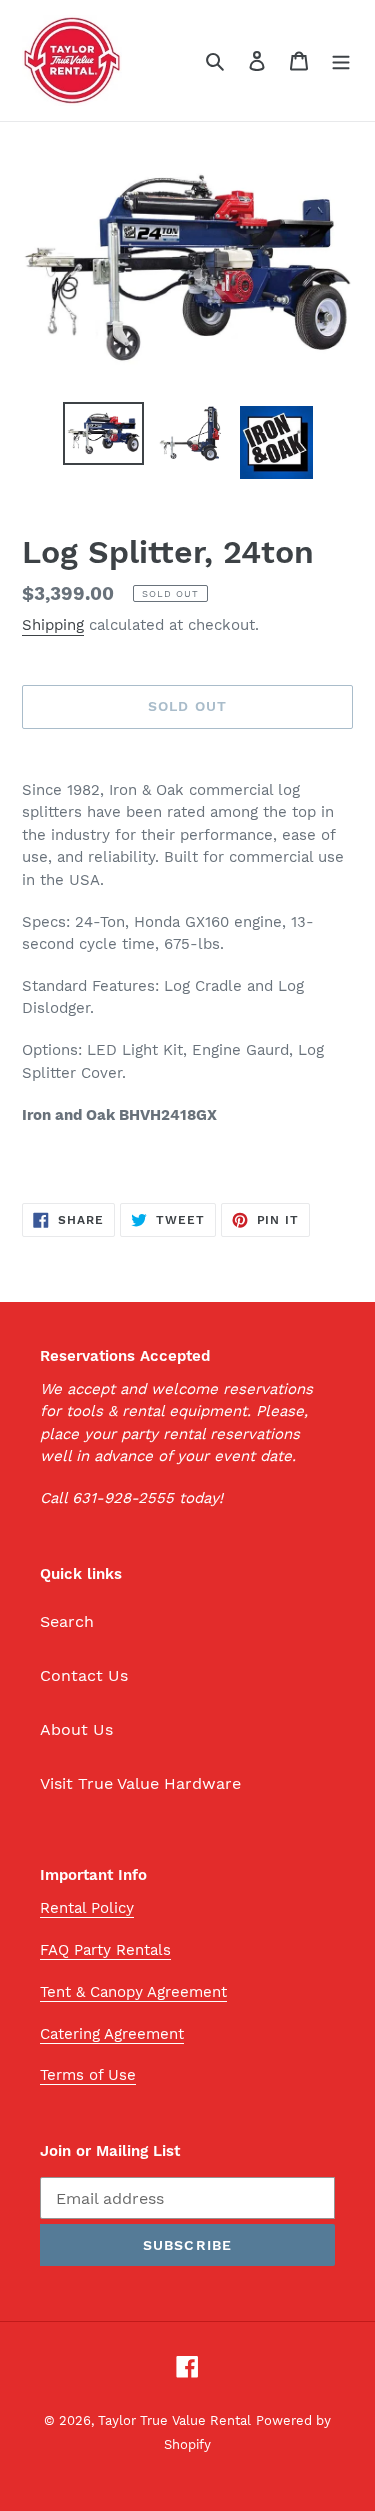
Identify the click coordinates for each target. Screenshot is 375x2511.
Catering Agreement (112, 2034)
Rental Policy (87, 1908)
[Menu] (341, 60)
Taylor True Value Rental (174, 2420)
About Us (76, 1729)
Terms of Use (88, 2075)
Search (67, 1621)
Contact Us (84, 1675)
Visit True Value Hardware (140, 1783)
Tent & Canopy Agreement (133, 1992)
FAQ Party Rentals (105, 1950)
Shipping (53, 625)
